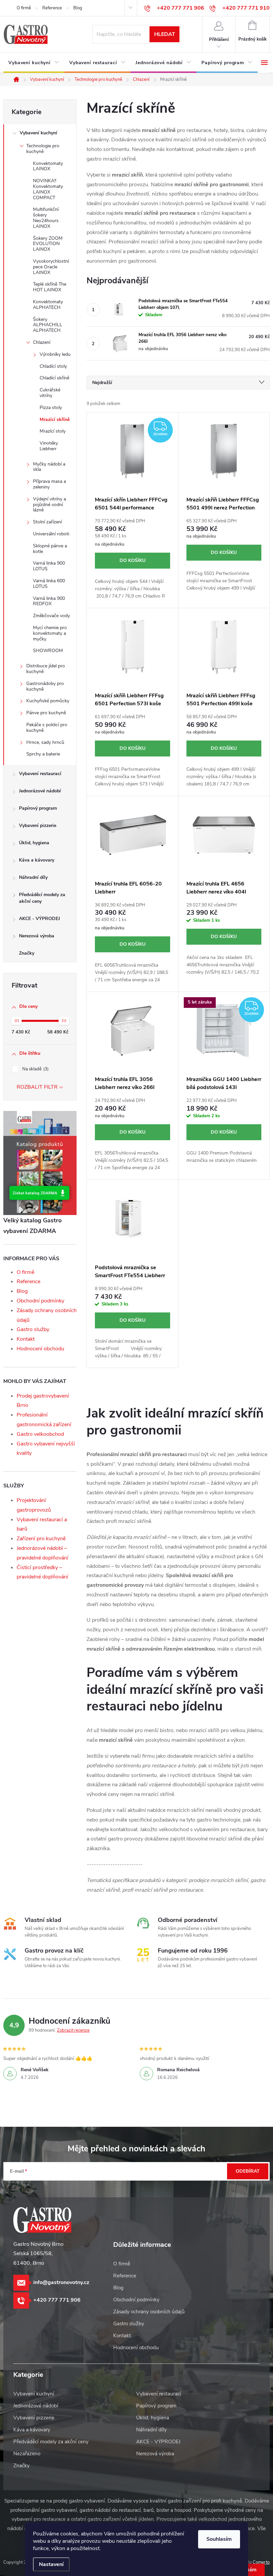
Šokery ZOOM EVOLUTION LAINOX (48, 244)
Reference (52, 8)
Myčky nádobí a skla (49, 467)
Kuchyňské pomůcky (48, 701)
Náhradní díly (33, 877)
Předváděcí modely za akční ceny (42, 898)
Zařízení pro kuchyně (41, 1539)
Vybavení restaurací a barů (42, 1524)
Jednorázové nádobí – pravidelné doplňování (42, 1553)
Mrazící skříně (55, 419)
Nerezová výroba (37, 936)
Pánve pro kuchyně (46, 713)
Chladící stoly (53, 366)
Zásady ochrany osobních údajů (149, 2312)
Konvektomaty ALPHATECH (48, 305)
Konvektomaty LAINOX (48, 166)
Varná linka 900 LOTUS (49, 566)
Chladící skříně (54, 378)
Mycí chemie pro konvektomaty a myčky (50, 633)
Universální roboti (51, 534)
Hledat (165, 34)
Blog (78, 8)
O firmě (24, 8)
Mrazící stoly (53, 431)
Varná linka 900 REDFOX (49, 601)
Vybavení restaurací (40, 774)
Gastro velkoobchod (40, 1434)
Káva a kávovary (37, 860)
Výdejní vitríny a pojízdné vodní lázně (49, 505)
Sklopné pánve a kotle (50, 549)
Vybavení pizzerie (38, 825)
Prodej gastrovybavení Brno (43, 1401)
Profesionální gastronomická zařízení (44, 1420)
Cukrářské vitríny (50, 393)
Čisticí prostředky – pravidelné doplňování (42, 1572)
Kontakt (26, 1339)
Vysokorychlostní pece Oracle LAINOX (51, 267)
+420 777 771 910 (246, 8)
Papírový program (38, 808)
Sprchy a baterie (43, 754)
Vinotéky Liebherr (49, 446)
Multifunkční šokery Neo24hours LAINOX (46, 218)
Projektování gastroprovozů (34, 1505)
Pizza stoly (51, 407)
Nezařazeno (27, 2454)
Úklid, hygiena (34, 843)
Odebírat (248, 2171)
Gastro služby (33, 1329)
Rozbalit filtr (37, 1087)
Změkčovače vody (51, 616)
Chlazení (42, 342)
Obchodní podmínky (40, 1301)
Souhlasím (219, 2539)
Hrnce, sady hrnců (45, 742)
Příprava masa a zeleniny (49, 484)
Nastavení (51, 2564)
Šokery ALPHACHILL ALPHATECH (48, 325)
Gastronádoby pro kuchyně (45, 686)
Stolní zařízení (47, 522)
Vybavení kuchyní (38, 133)
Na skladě (35, 1069)
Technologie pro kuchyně (43, 149)
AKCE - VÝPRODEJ (39, 919)
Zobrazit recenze (73, 2030)
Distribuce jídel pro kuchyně (46, 669)
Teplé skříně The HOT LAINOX (50, 287)
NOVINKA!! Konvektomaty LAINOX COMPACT (48, 189)
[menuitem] (34, 63)
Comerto (261, 2562)
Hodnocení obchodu (40, 1349)
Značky (27, 953)
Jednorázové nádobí (40, 791)
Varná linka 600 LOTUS (49, 584)
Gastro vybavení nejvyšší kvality (46, 1449)
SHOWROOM (48, 651)
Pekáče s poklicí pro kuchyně (47, 728)
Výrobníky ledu (55, 354)
